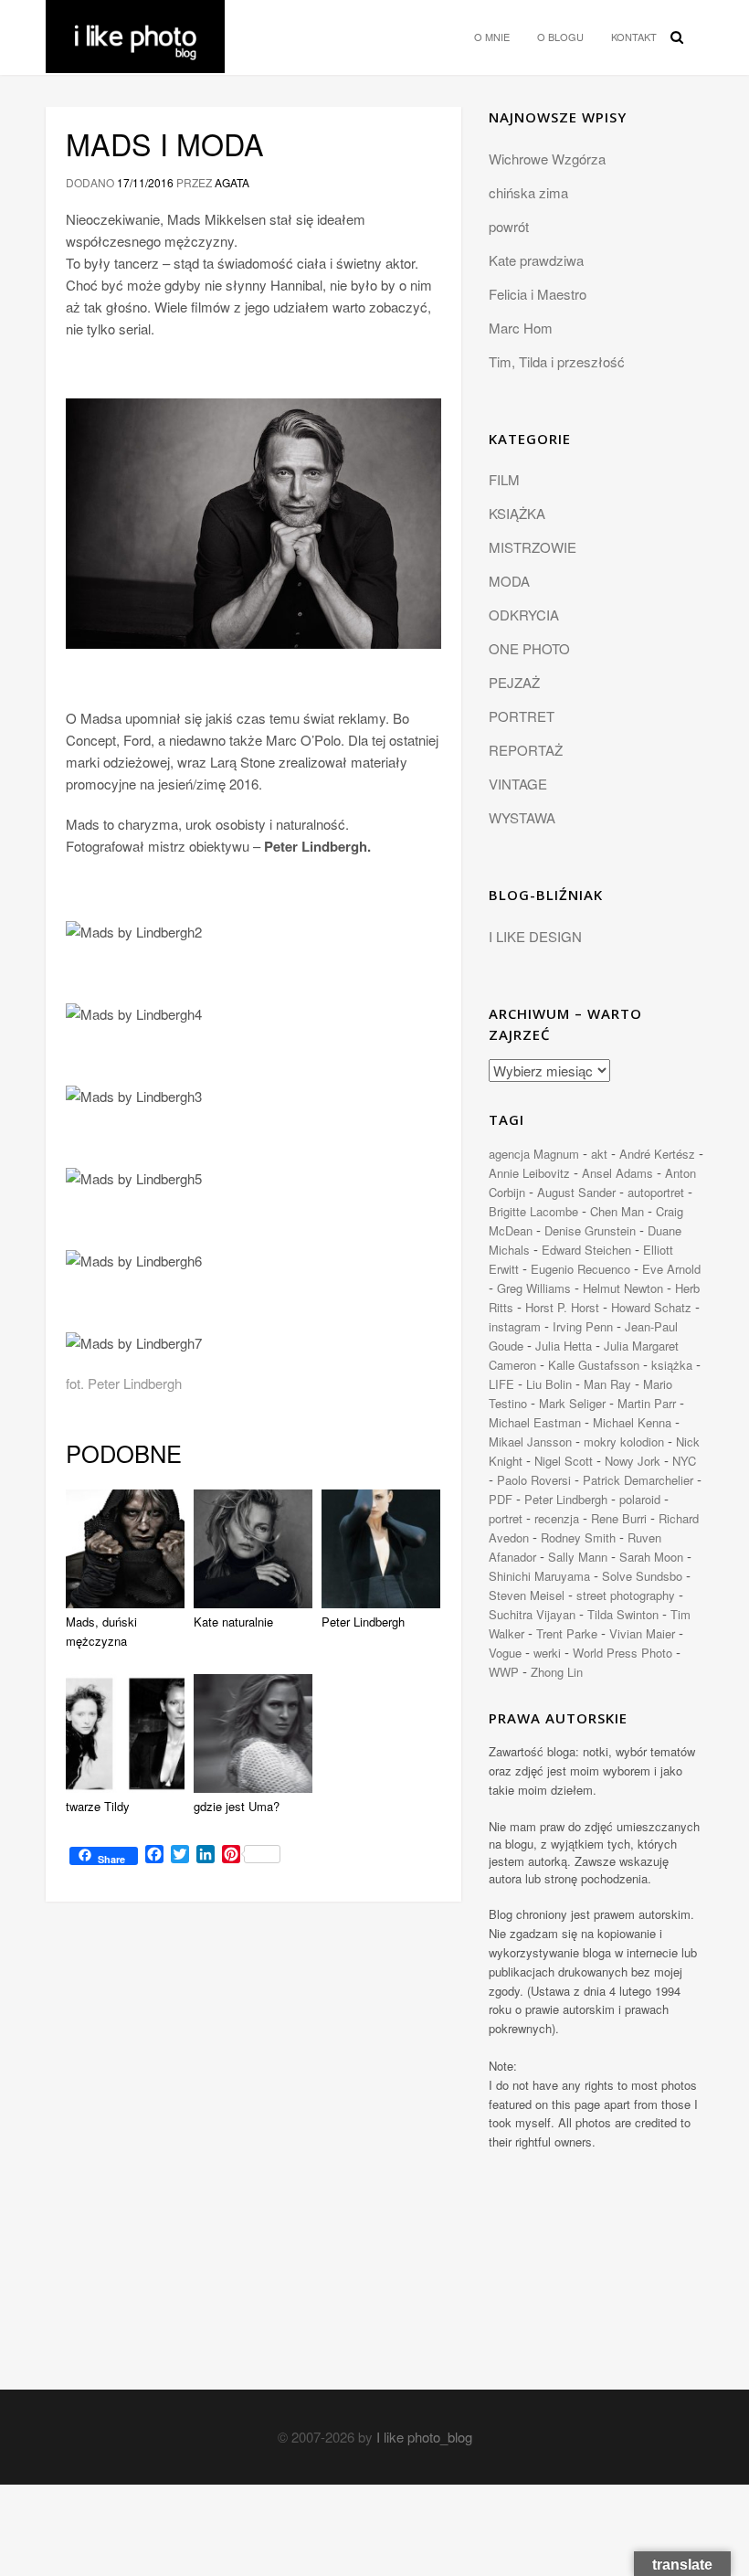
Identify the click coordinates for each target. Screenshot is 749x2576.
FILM (504, 479)
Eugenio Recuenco (580, 1269)
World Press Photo (622, 1653)
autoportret (656, 1192)
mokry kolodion (624, 1442)
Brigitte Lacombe (533, 1211)
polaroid (640, 1499)
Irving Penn (583, 1326)
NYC (684, 1461)
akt (599, 1154)
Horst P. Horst (562, 1307)
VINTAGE (518, 784)
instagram (515, 1326)
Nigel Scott (564, 1461)
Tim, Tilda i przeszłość (557, 361)
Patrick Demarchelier (638, 1480)
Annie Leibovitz (529, 1173)
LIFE (501, 1384)
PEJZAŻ (514, 682)
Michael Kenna (632, 1422)
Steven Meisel (527, 1595)
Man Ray (607, 1384)
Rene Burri (619, 1518)
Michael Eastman (535, 1422)
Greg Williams (534, 1288)
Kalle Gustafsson (594, 1365)
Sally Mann (578, 1557)
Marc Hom (521, 328)
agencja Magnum (534, 1154)
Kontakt (634, 37)
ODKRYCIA (524, 615)
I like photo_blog (424, 2437)
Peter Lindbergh (363, 1622)
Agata (232, 182)
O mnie (492, 37)
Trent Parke (567, 1633)
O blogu (560, 37)
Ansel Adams (617, 1173)
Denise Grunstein (590, 1230)
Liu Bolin (549, 1384)
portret (506, 1518)
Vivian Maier (642, 1633)
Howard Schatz (651, 1307)
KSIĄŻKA (517, 513)
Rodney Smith (578, 1537)
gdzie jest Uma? (237, 1806)
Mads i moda (165, 143)
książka (672, 1365)
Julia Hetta (564, 1346)
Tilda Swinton (623, 1614)
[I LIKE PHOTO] (135, 23)
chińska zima (528, 192)
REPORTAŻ (526, 750)
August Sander (576, 1192)
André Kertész (657, 1154)
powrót (509, 226)
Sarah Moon (651, 1557)
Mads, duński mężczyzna (101, 1631)
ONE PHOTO (529, 648)
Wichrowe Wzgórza (547, 159)
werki (547, 1653)
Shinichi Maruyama (539, 1576)
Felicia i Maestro (538, 294)
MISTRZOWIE (533, 547)
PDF (501, 1499)
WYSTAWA (522, 817)
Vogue (505, 1653)
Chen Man (617, 1211)
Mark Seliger (572, 1403)
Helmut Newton (623, 1288)
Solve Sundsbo (642, 1576)
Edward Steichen (586, 1250)
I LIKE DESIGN (535, 936)
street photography (626, 1595)
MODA (509, 581)
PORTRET (522, 716)
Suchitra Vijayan (532, 1614)
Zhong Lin (557, 1672)
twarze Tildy (98, 1806)
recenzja (557, 1518)
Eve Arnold (671, 1269)
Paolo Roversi (534, 1480)
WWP (504, 1672)
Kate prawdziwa (536, 260)
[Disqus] (253, 2157)
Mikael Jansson (530, 1442)
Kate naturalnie (233, 1622)
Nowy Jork (633, 1461)
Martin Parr (647, 1403)
